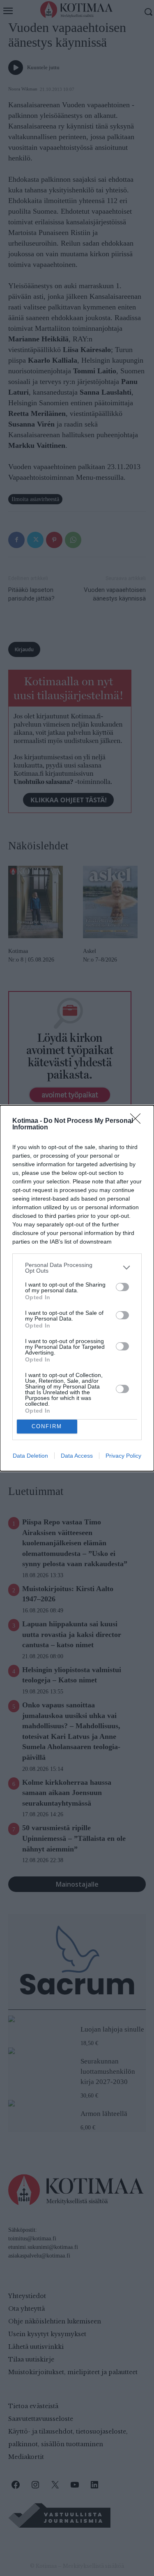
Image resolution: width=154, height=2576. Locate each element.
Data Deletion (30, 1456)
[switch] (122, 1287)
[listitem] (77, 1268)
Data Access (77, 1456)
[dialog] (77, 1288)
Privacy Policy (123, 1456)
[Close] (138, 1121)
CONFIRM (47, 1426)
